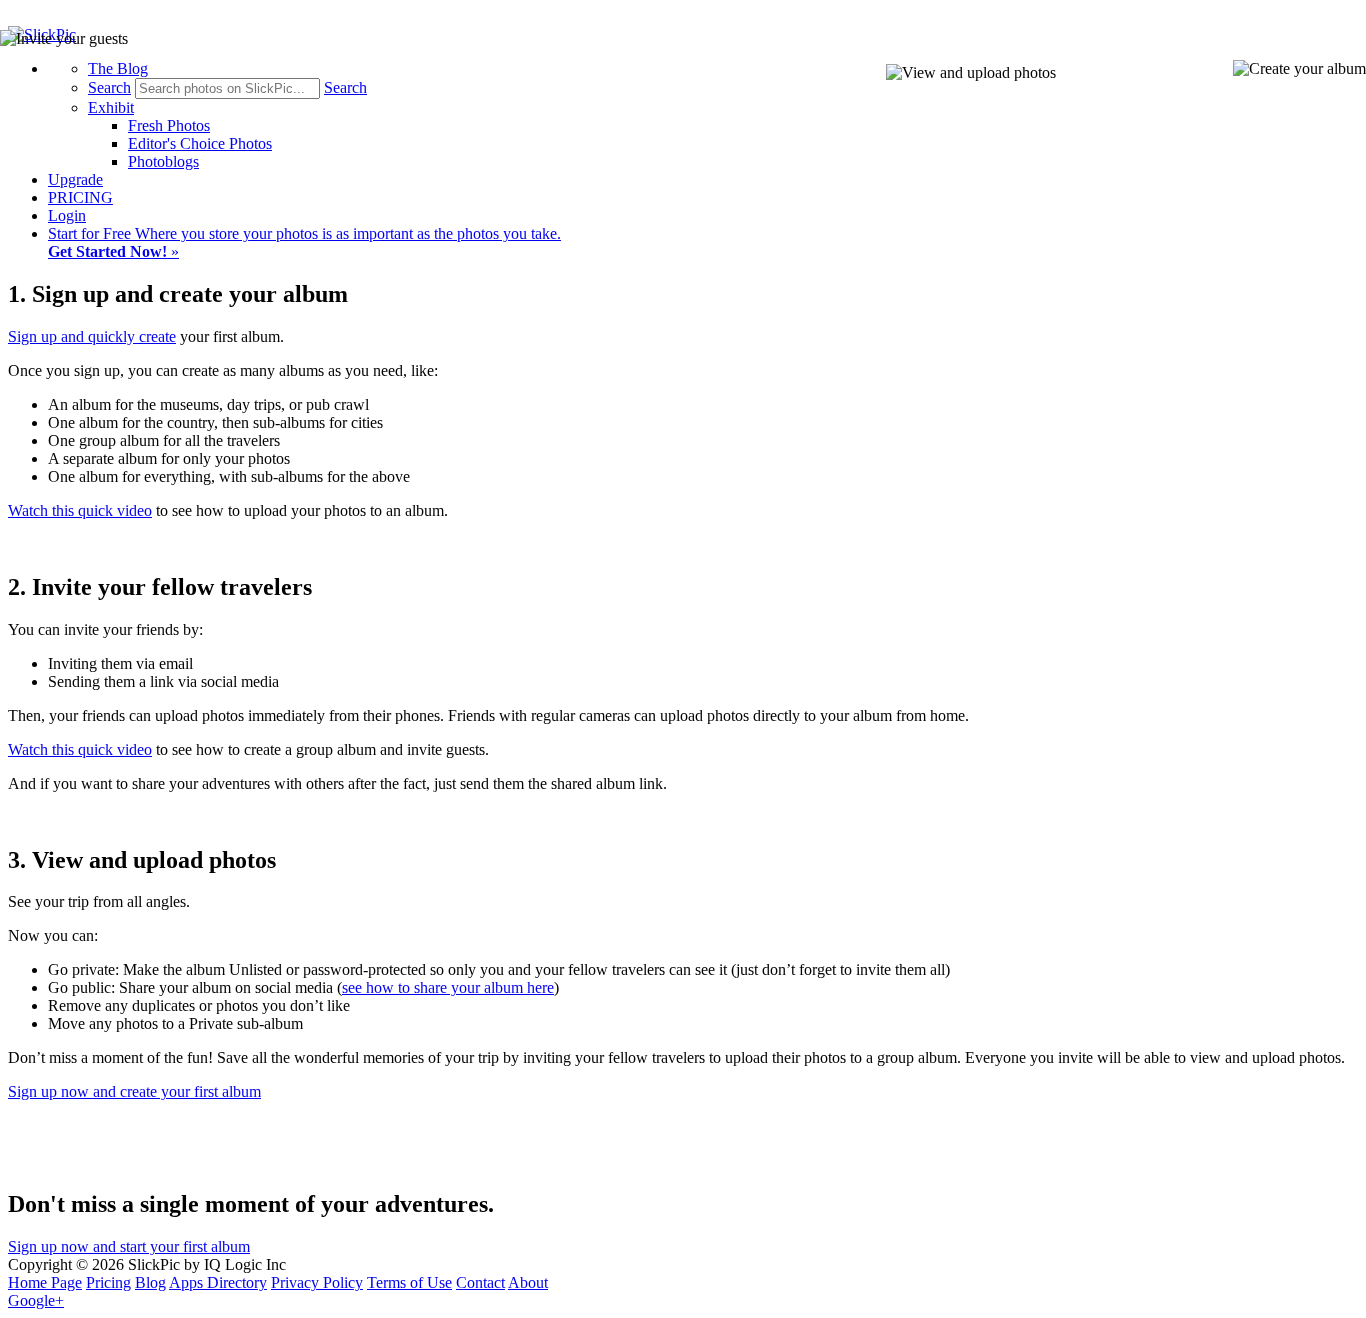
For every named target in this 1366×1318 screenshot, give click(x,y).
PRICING (80, 197)
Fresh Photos (169, 125)
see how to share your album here (448, 987)
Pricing (108, 1282)
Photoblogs (163, 161)
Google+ (36, 1300)
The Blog (118, 68)
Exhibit (111, 107)
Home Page (45, 1282)
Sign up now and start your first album (129, 1246)
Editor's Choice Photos (200, 143)
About (528, 1282)
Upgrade (75, 179)
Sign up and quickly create (92, 336)
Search (109, 87)
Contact (480, 1282)
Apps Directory (218, 1282)
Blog (150, 1282)
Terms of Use (409, 1282)
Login (67, 215)
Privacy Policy (317, 1282)
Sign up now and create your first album (134, 1091)
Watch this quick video (80, 510)
